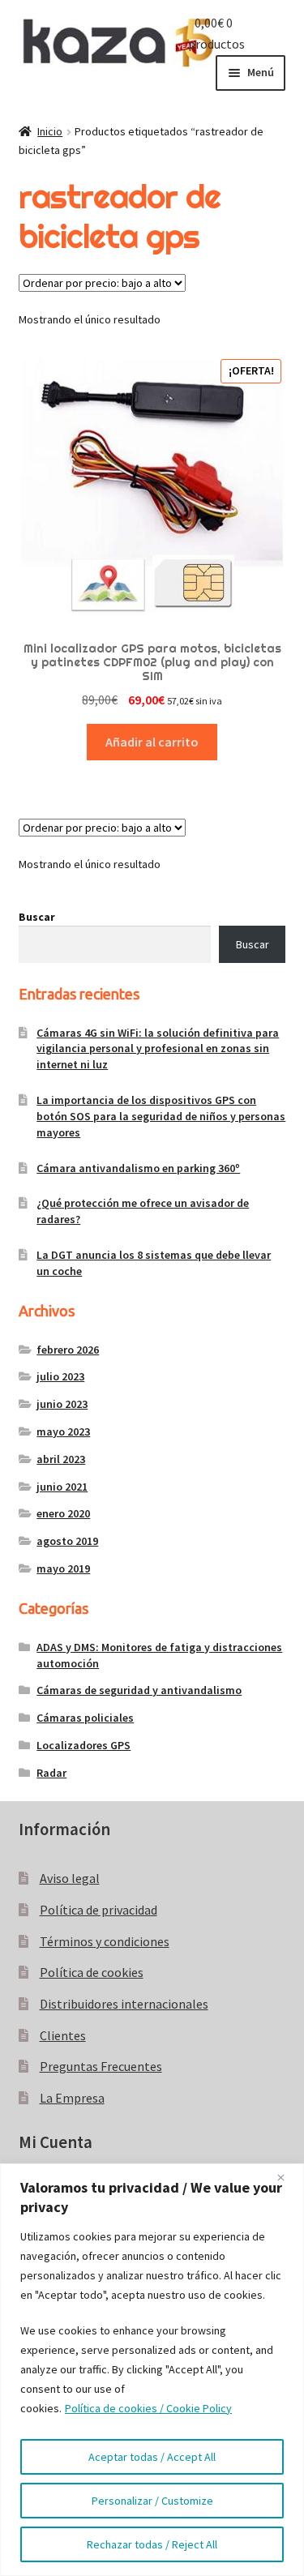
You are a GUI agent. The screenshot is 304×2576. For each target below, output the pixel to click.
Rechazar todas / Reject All (152, 2544)
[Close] (287, 2177)
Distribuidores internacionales (124, 2004)
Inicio (50, 131)
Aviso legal (70, 1878)
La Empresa (72, 2098)
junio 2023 (62, 1404)
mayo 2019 (63, 1568)
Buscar (37, 917)
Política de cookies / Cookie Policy (148, 2408)
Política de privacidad (98, 1910)
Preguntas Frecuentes (101, 2066)
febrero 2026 (68, 1350)
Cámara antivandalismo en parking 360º (138, 1168)
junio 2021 (62, 1487)
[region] (152, 2370)
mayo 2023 (63, 1431)
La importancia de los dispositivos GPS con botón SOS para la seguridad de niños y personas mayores (161, 1116)
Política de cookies (92, 1972)
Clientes (63, 2035)
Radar (51, 1773)
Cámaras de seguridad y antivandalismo (139, 1690)
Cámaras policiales (85, 1718)
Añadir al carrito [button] (152, 742)
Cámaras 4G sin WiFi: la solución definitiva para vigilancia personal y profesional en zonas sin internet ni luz (158, 1049)
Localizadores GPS (83, 1745)
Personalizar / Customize (152, 2501)
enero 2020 (63, 1513)
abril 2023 (61, 1459)
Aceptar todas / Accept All (152, 2457)
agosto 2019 (67, 1541)
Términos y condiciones (105, 1941)
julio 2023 (60, 1376)
